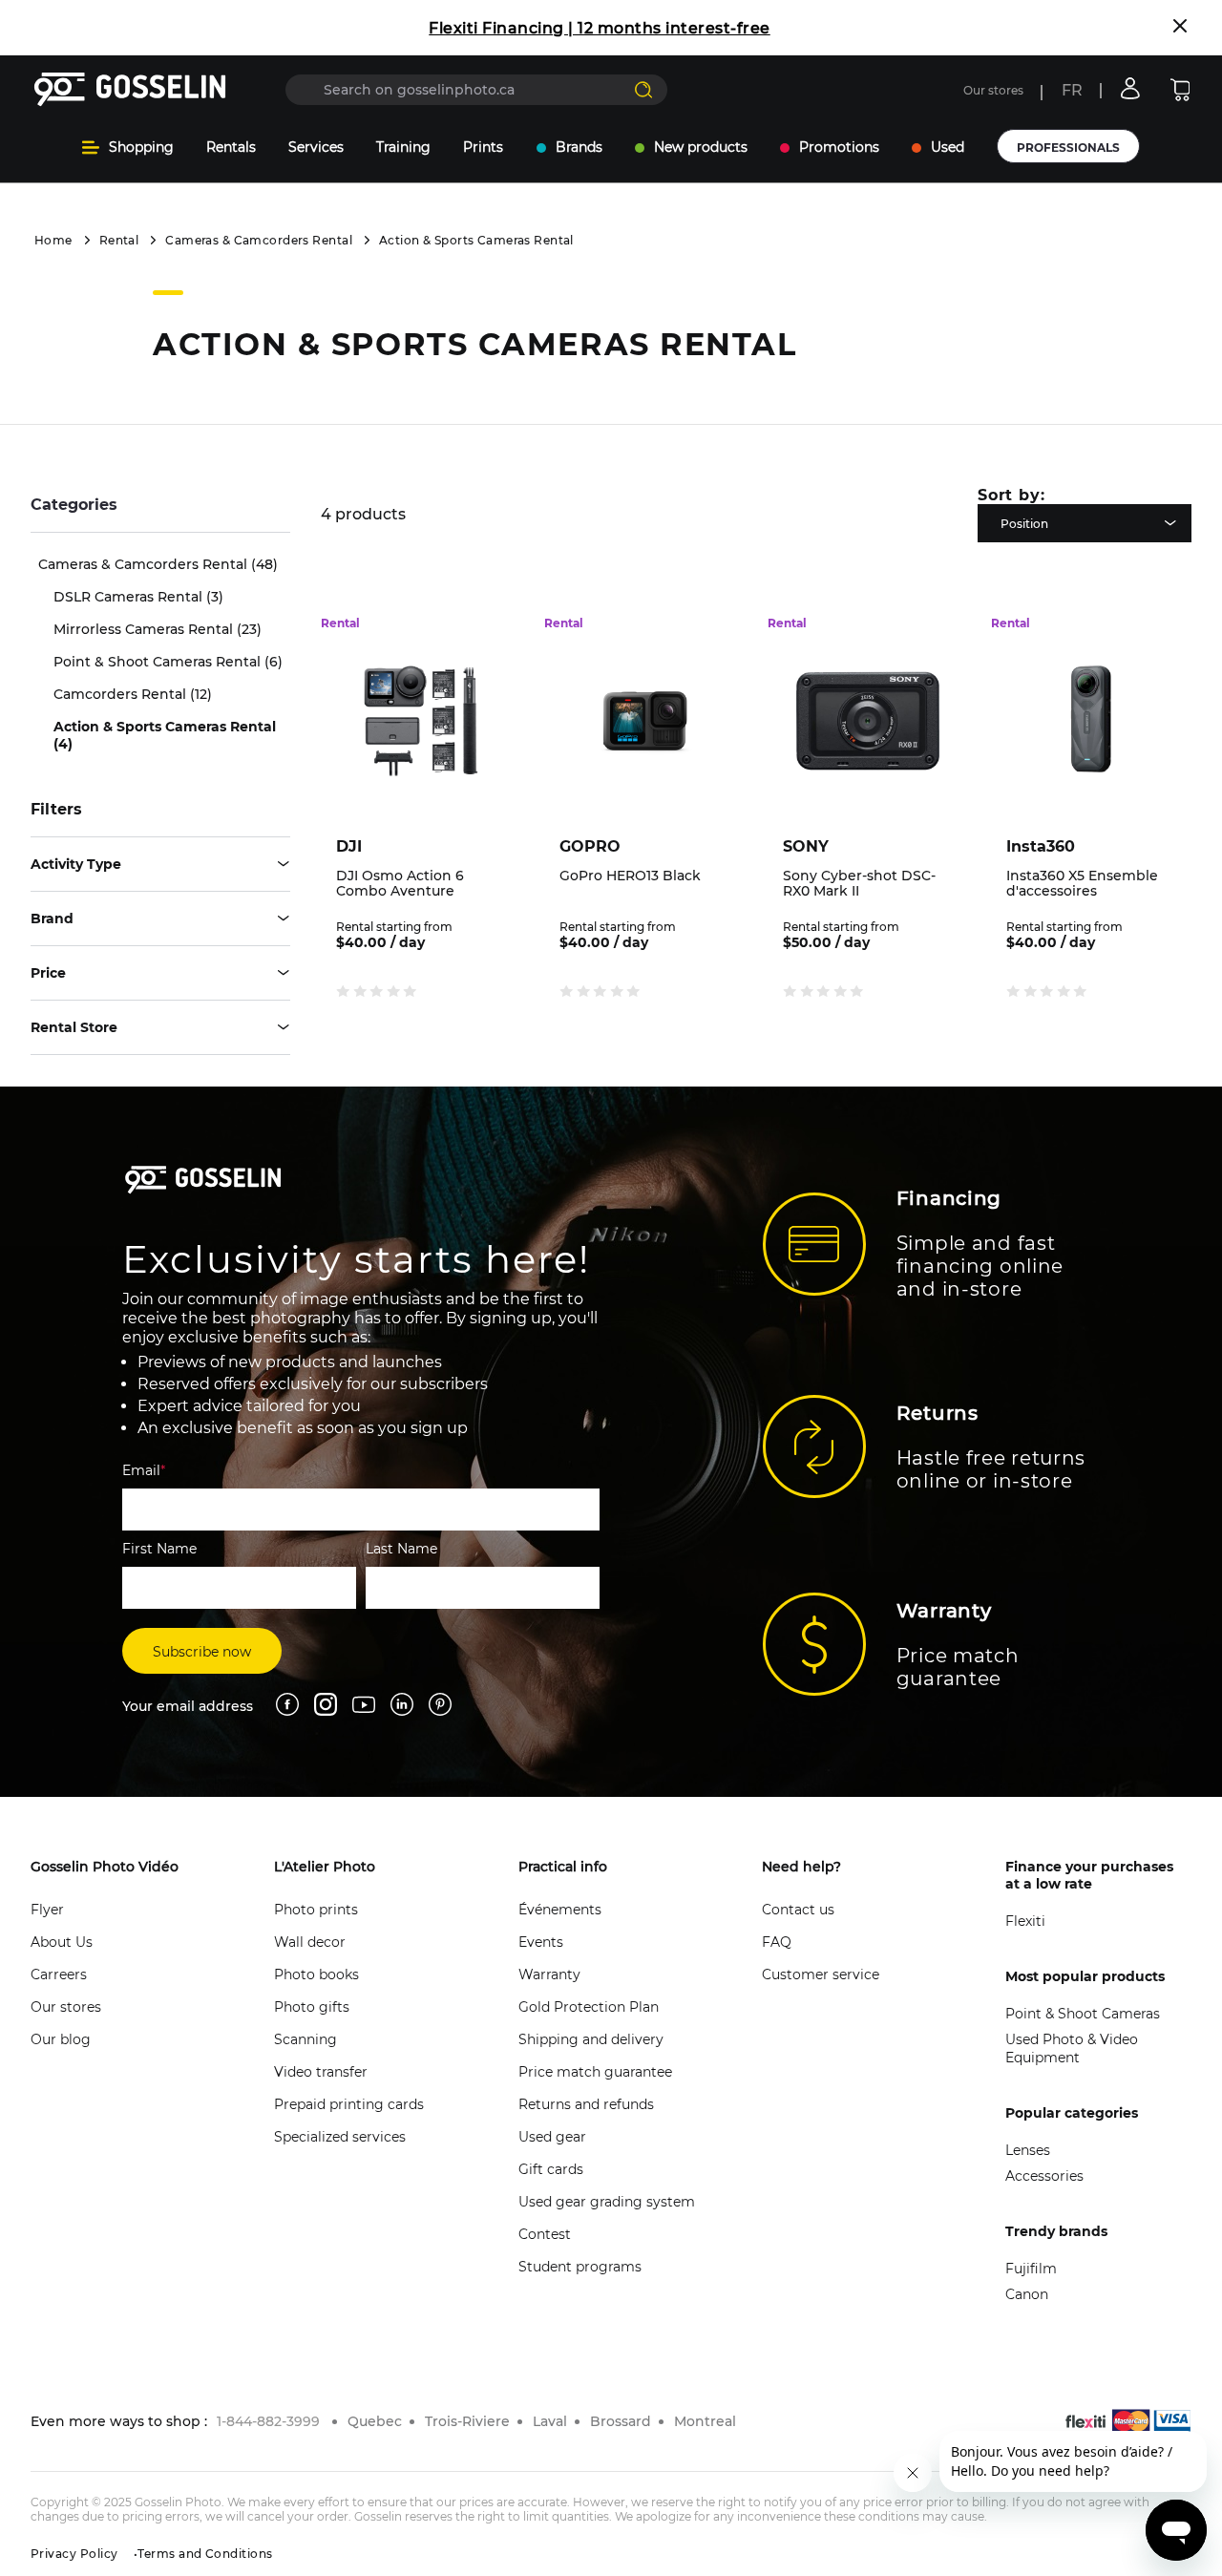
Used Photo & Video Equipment (1072, 2048)
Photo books (316, 1974)
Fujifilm (1031, 2269)
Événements (560, 1910)
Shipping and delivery (591, 2039)
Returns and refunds (586, 2104)
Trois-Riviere (467, 2421)
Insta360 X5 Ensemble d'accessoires (1082, 883)
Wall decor (310, 1942)
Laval (550, 2421)
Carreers (59, 1974)
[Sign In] (1130, 88)
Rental (119, 240)
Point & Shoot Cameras (1083, 2014)
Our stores (993, 90)
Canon (1027, 2294)
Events (541, 1942)
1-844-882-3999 (268, 2421)
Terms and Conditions (205, 2554)
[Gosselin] (130, 90)
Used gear (552, 2137)
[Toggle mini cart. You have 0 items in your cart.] (1180, 90)
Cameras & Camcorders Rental (259, 240)
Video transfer (321, 2072)
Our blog (61, 2039)
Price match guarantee (595, 2072)
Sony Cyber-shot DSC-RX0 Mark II (859, 883)
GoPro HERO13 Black (630, 876)
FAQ (777, 1942)
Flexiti (1025, 1921)
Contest (545, 2234)
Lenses (1028, 2150)
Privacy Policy (74, 2554)
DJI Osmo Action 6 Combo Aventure (400, 883)
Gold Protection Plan (589, 2007)
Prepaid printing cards (349, 2104)
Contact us (798, 1910)
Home (53, 240)
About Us (62, 1942)
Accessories (1044, 2176)
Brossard (621, 2421)
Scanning (305, 2039)
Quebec (375, 2421)
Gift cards (551, 2169)
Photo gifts (312, 2007)
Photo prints (316, 1910)
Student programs (580, 2267)
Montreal (705, 2421)
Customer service (821, 1974)
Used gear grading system (607, 2202)
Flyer (47, 1910)
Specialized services (340, 2137)
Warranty (549, 1974)
